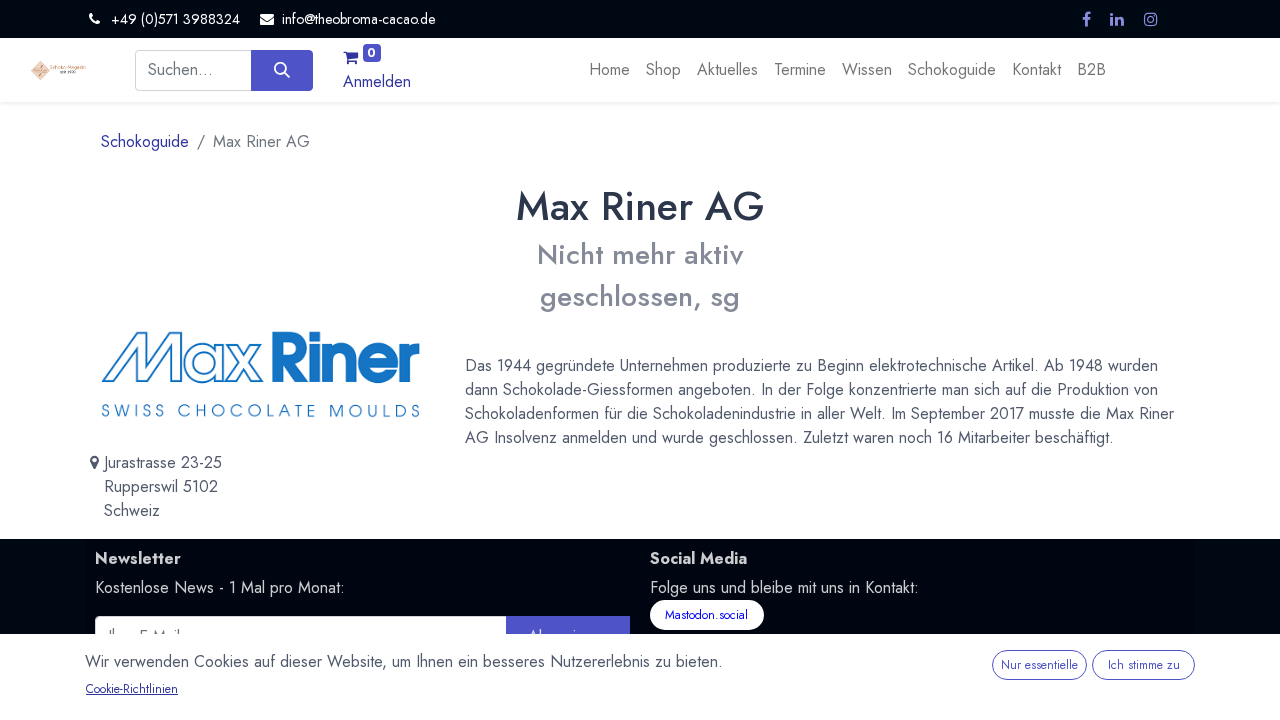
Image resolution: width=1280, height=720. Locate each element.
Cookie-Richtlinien (132, 689)
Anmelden (377, 81)
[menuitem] (609, 70)
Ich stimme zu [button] (1144, 665)
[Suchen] (281, 70)
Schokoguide (145, 141)
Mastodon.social (706, 615)
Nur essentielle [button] (1039, 665)
